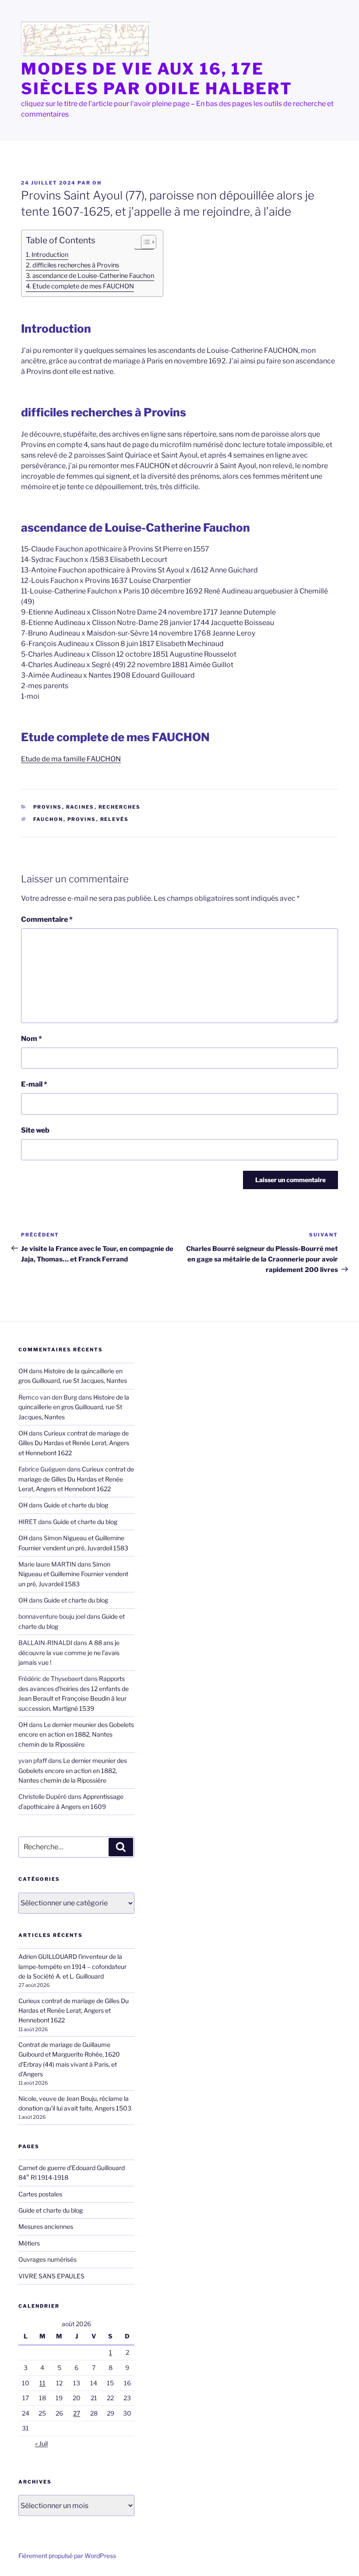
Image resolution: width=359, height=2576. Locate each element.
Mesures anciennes (46, 2226)
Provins (48, 807)
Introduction (50, 255)
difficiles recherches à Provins (76, 265)
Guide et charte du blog (76, 1505)
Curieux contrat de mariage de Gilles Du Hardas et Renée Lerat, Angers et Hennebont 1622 (74, 1443)
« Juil (41, 2443)
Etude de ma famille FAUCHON (71, 759)
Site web (35, 1130)
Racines (80, 807)
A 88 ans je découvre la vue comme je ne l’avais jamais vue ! (69, 1652)
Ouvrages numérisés (48, 2259)
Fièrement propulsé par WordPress (67, 2556)
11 (42, 2383)
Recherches (120, 807)
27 (77, 2413)
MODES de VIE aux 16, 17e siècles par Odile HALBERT (157, 79)
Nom (32, 1039)
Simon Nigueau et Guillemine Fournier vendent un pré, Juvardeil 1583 (73, 1574)
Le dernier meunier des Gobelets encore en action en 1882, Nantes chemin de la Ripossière (76, 1734)
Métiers (29, 2243)
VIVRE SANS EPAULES (51, 2276)
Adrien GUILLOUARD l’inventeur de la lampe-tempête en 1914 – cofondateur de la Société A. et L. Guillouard (72, 1966)
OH (97, 183)
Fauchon (48, 819)
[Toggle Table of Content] (144, 242)
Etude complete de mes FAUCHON (83, 286)
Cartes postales (40, 2194)
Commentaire (47, 919)
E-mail (34, 1084)
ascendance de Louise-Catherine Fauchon (93, 276)
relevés (115, 819)
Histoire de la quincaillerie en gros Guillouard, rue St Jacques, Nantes (74, 1407)
